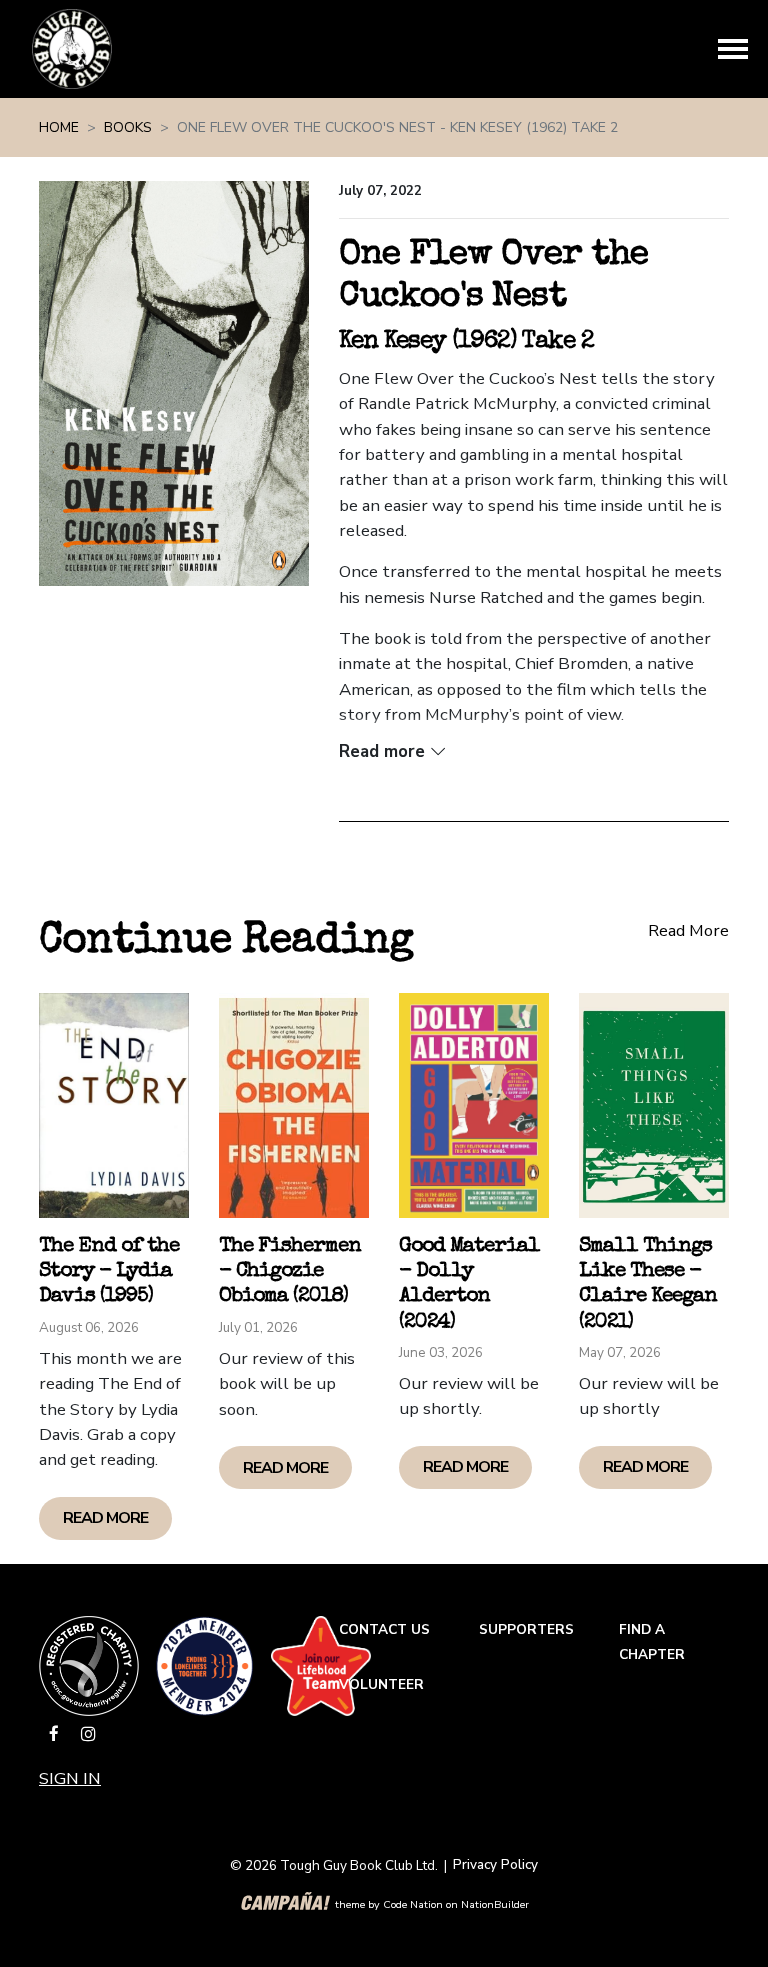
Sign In (70, 1778)
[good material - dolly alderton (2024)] (474, 1105)
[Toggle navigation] (733, 49)
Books (128, 127)
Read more (105, 1518)
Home (59, 127)
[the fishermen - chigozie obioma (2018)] (294, 1105)
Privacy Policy (495, 1864)
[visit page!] (56, 1734)
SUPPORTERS (526, 1629)
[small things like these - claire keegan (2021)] (654, 1105)
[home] (72, 49)
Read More (688, 930)
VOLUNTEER (381, 1684)
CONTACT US (384, 1629)
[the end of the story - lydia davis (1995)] (114, 1105)
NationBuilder (495, 1904)
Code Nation (413, 1904)
